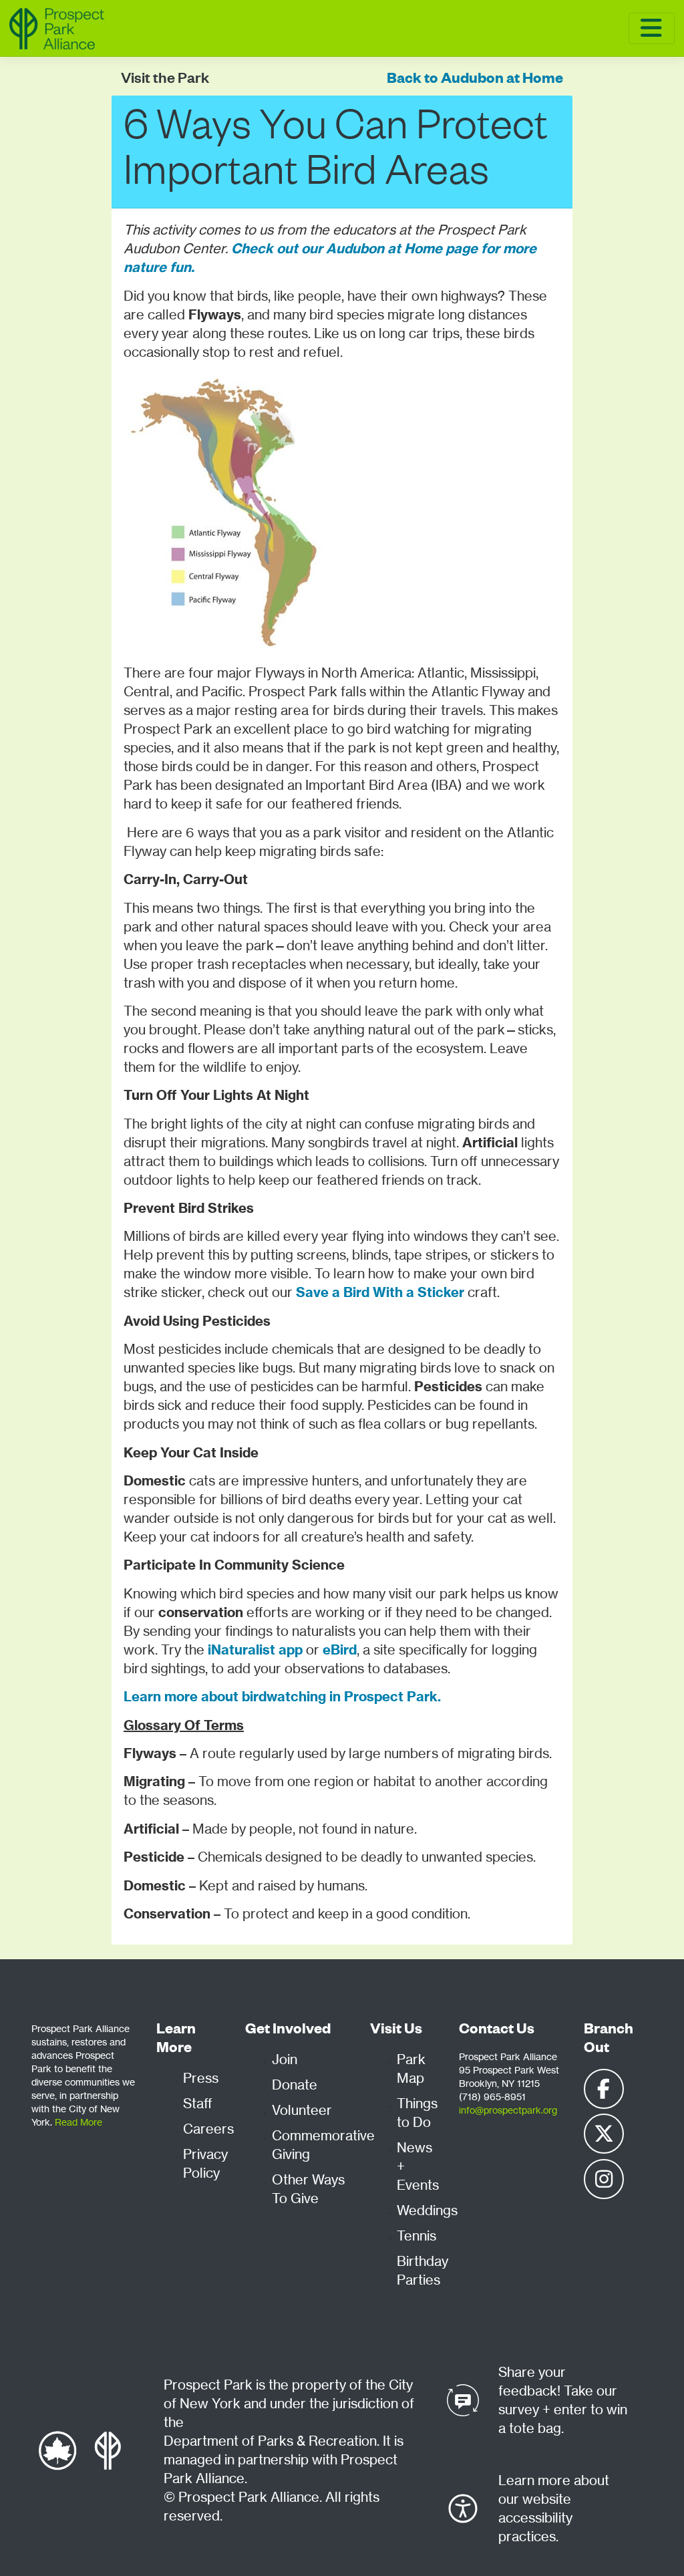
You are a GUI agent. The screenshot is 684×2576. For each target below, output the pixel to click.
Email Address (120, 648)
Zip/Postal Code (123, 710)
